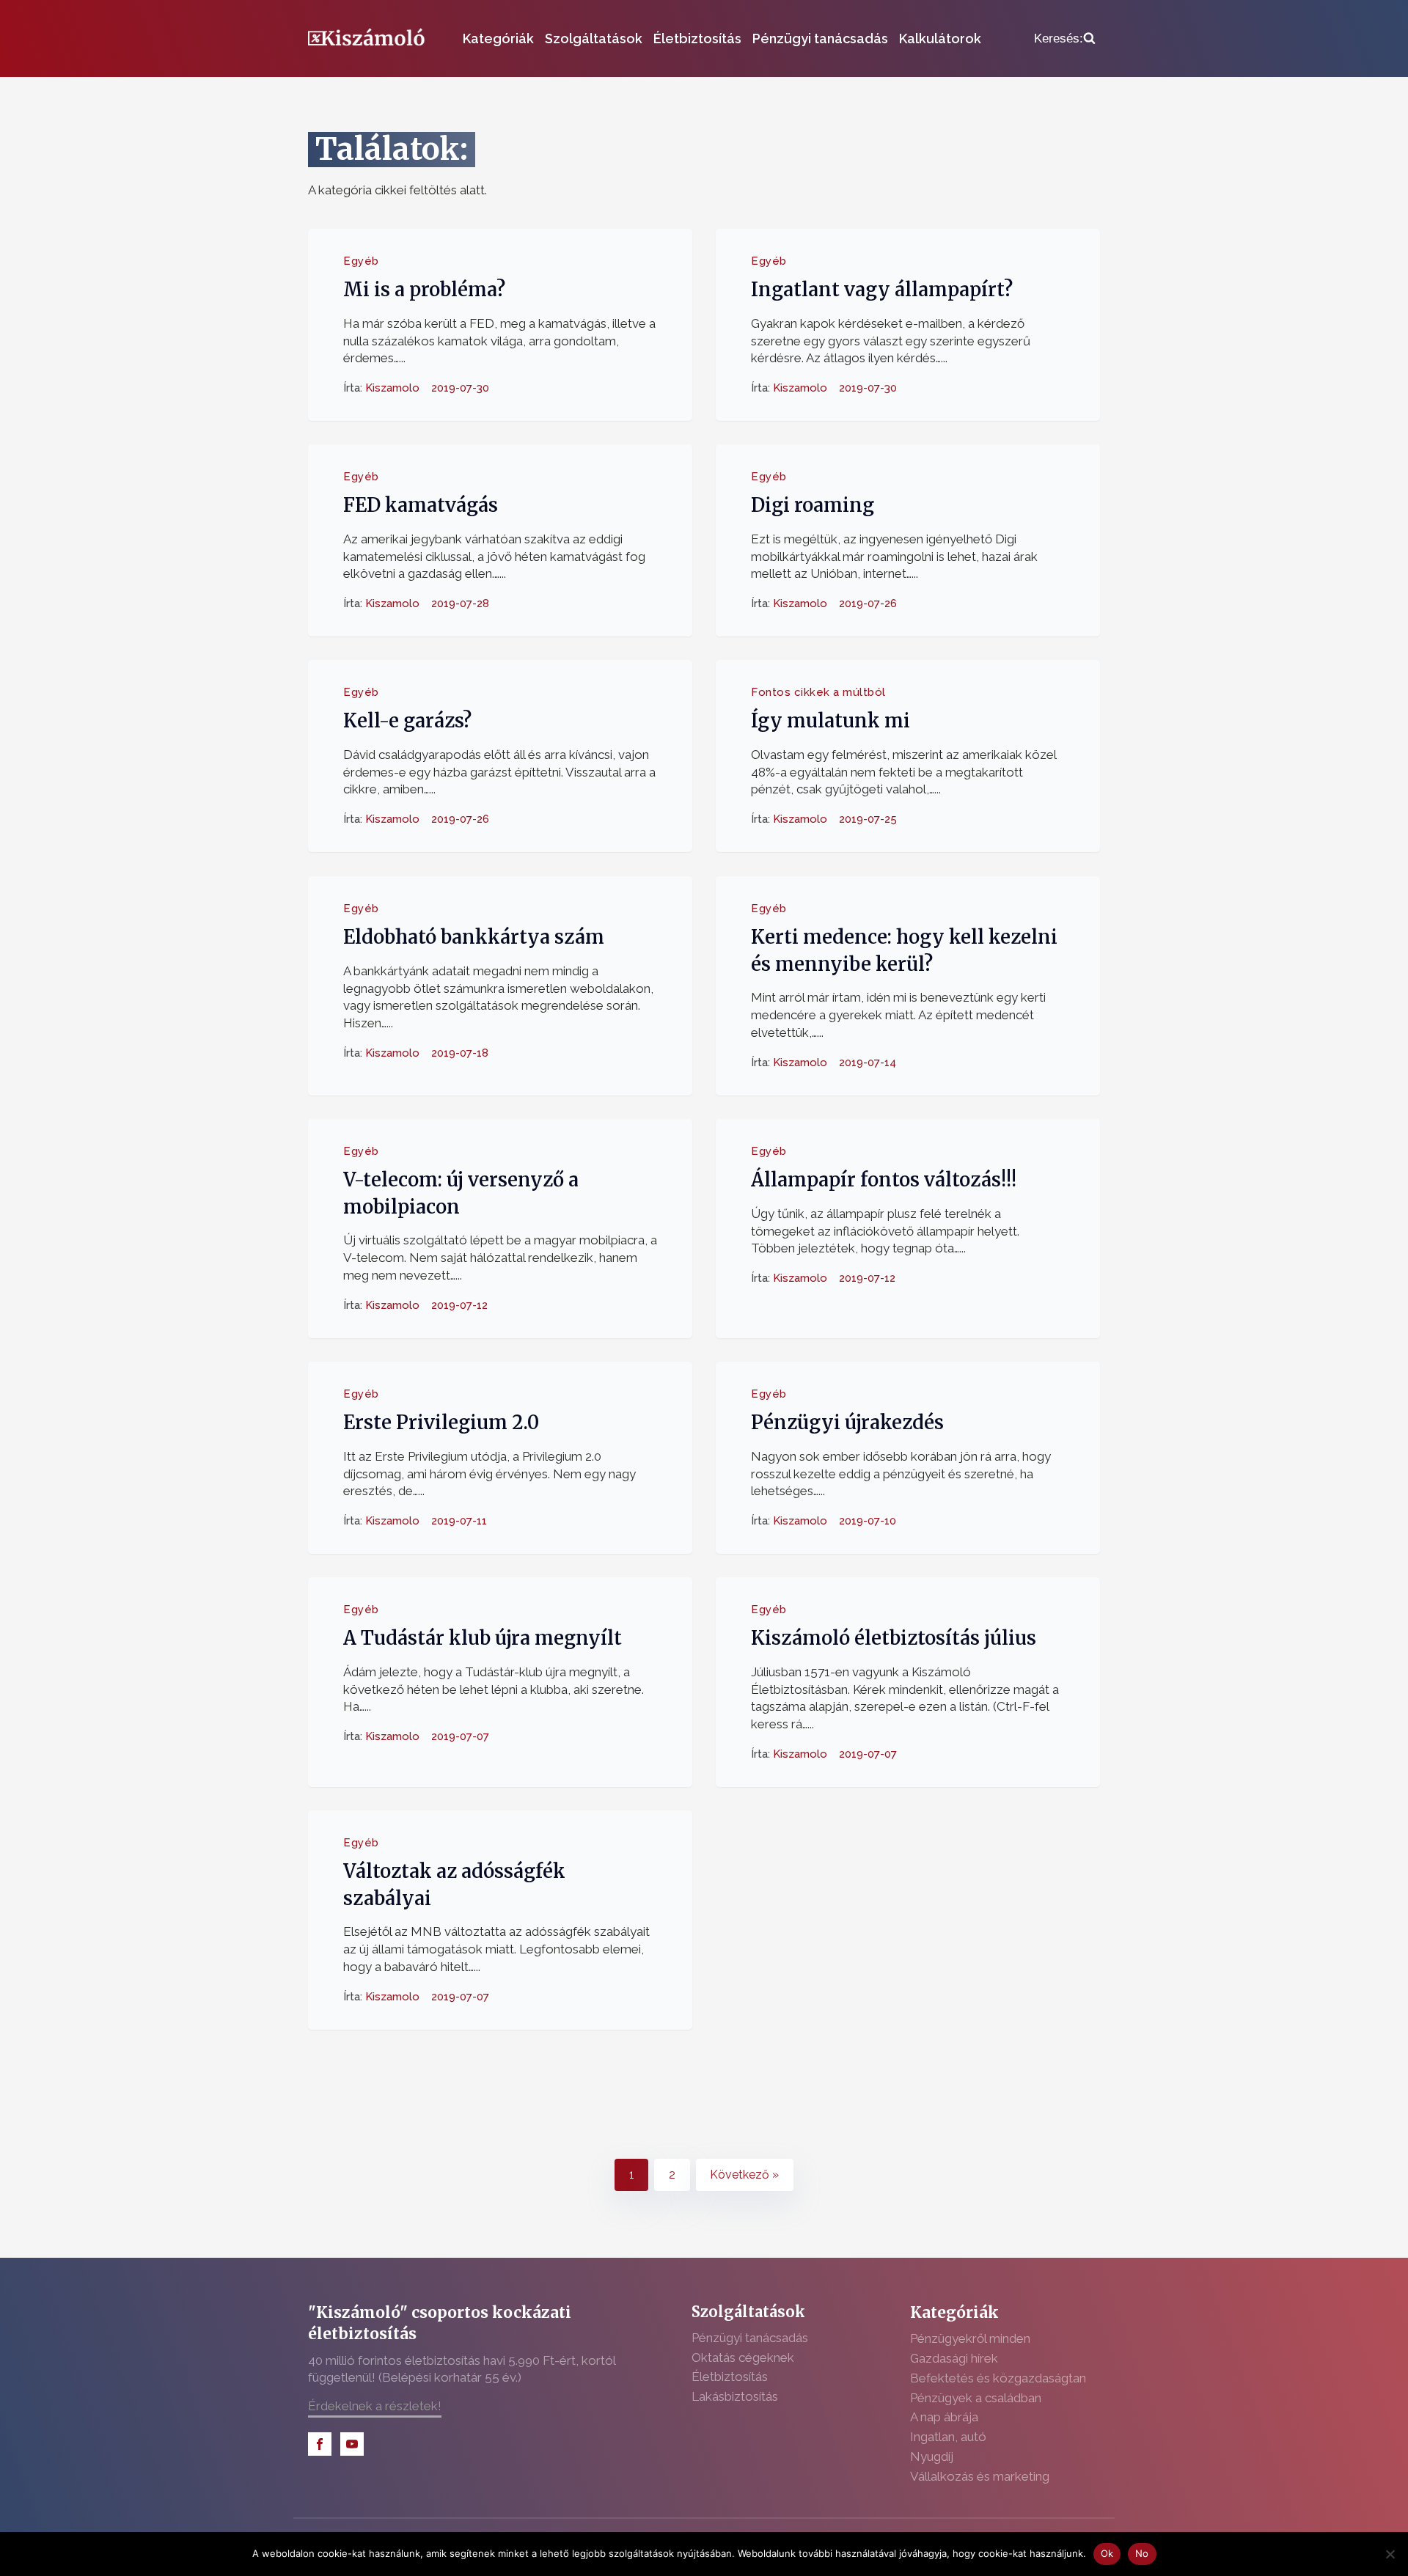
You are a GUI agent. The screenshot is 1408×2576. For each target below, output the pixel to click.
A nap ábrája (944, 2417)
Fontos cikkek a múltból (818, 692)
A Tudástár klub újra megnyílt (483, 1638)
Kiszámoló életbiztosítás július (894, 1638)
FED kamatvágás (421, 505)
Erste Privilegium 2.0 (441, 1423)
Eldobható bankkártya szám (474, 937)
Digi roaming (813, 505)
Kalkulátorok (940, 38)
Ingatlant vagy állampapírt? (882, 290)
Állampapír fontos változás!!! (884, 1180)
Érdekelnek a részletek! (375, 2406)
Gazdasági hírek (954, 2358)
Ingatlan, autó (948, 2437)
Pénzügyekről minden (970, 2338)
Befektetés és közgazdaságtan (998, 2378)
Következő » (744, 2175)
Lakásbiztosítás (735, 2396)
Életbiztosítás (697, 38)
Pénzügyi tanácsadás (820, 38)
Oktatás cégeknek (743, 2357)
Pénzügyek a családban (976, 2398)
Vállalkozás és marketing (980, 2476)
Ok (1107, 2553)
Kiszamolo (392, 388)
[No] (1390, 2554)
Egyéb (361, 261)
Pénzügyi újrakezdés (847, 1423)
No (1142, 2553)
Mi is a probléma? (424, 290)
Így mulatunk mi (830, 722)
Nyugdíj (932, 2456)
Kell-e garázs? (407, 722)
